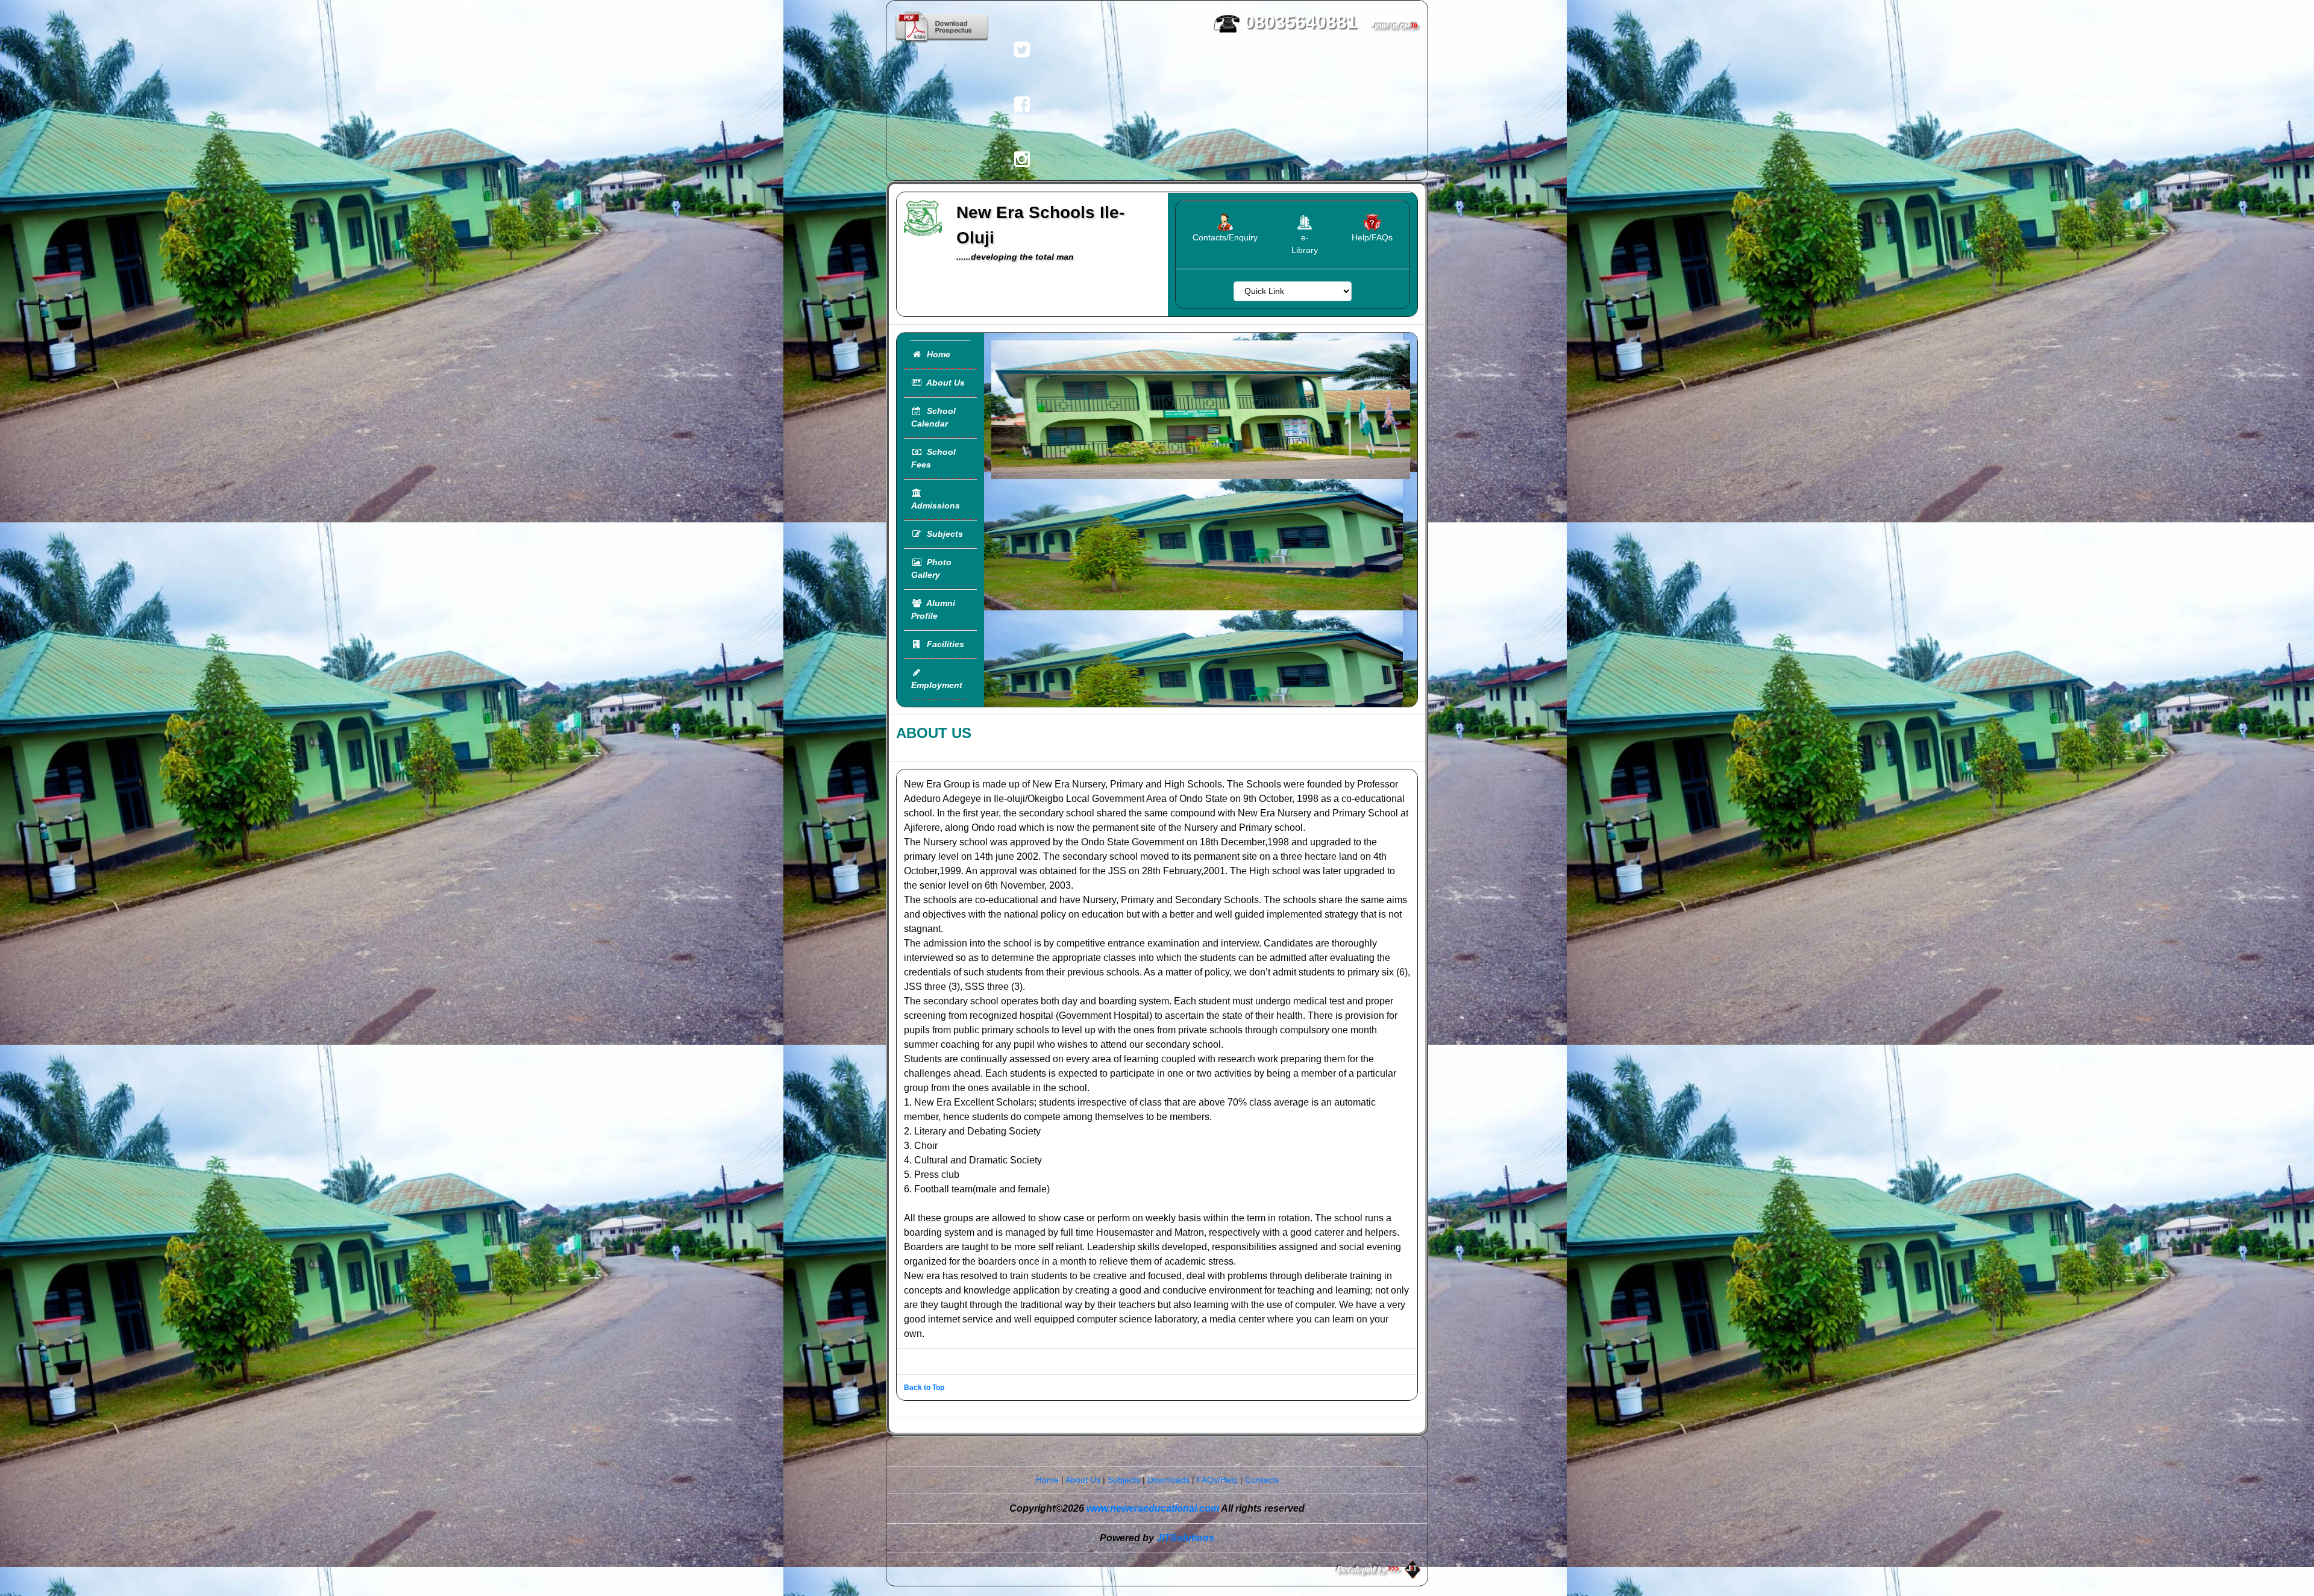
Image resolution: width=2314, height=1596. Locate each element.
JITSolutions (1185, 1538)
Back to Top (924, 1388)
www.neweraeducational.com (1153, 1508)
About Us (943, 383)
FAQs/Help (1217, 1480)
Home (936, 354)
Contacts (1262, 1480)
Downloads (1168, 1480)
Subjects (942, 534)
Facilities (943, 644)
